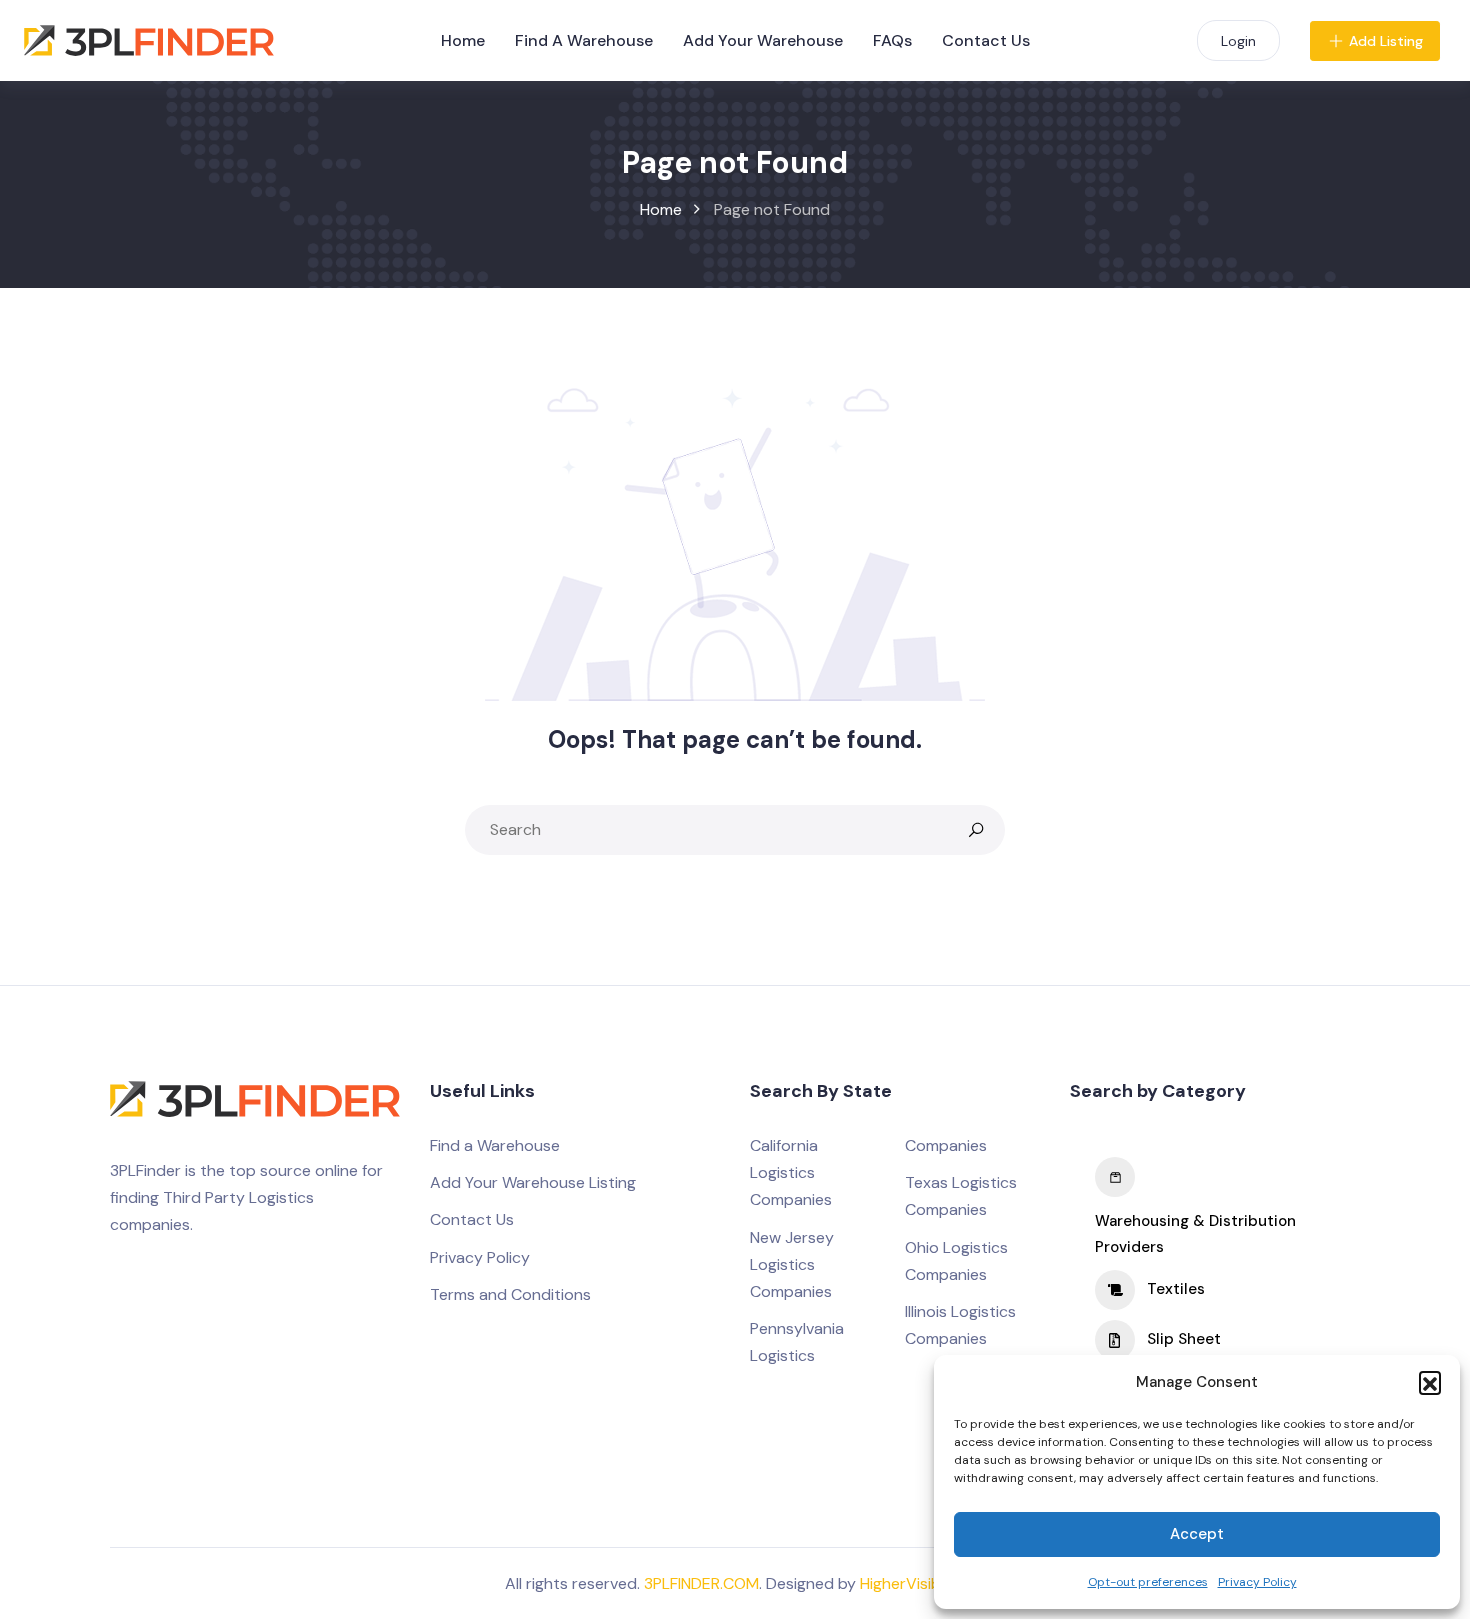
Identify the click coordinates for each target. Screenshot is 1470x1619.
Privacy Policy (1257, 1582)
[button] (1430, 1382)
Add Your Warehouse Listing (533, 1182)
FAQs (892, 40)
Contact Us (986, 40)
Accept (1197, 1534)
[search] (976, 830)
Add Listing (1386, 41)
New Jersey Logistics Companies (792, 1264)
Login (1238, 41)
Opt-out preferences (1148, 1582)
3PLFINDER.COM (701, 1583)
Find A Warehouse (584, 40)
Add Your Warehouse (763, 40)
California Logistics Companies (791, 1172)
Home (463, 40)
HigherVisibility (913, 1583)
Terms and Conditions (510, 1294)
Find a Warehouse (495, 1145)
